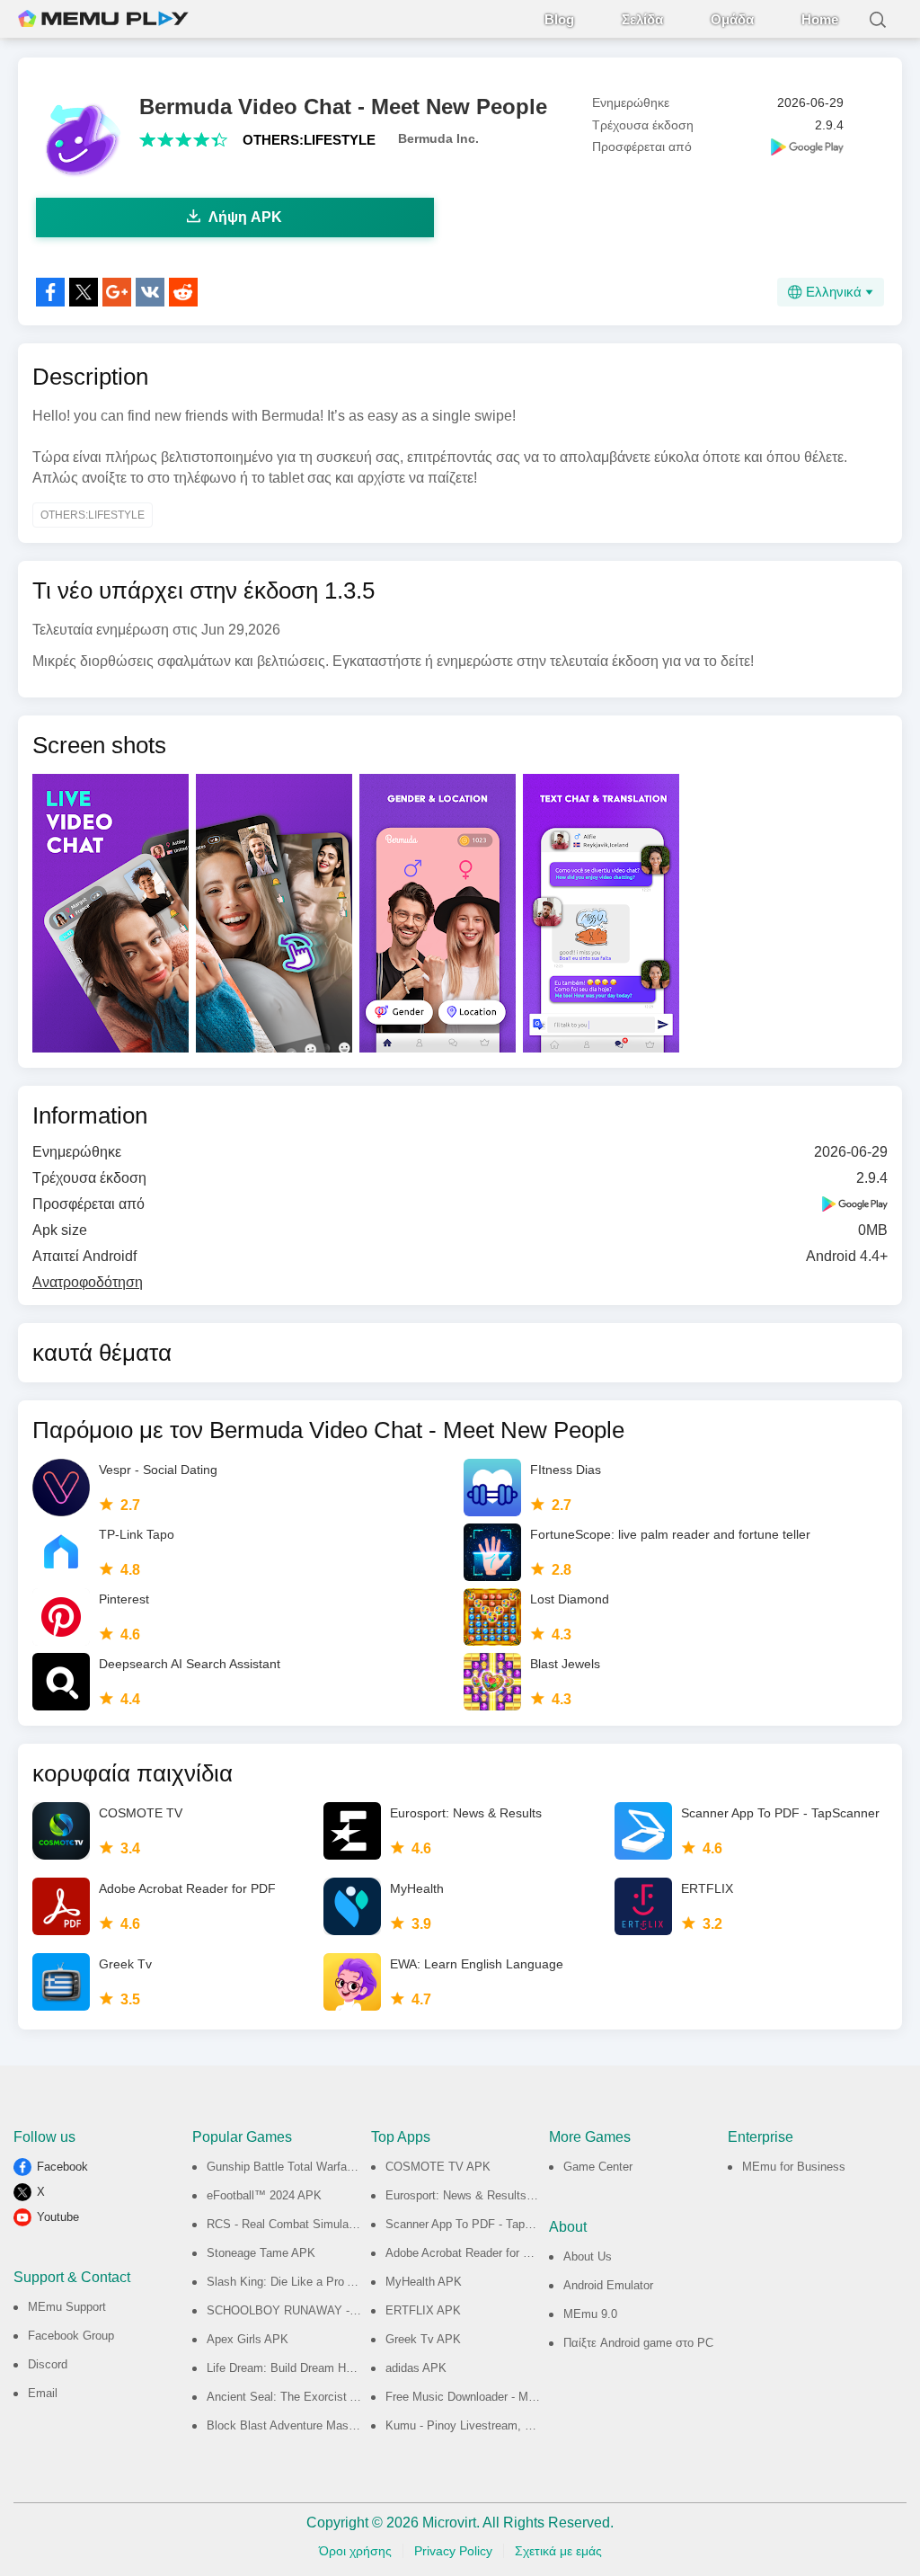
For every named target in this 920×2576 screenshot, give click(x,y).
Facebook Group (71, 2336)
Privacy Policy (453, 2551)
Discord (48, 2364)
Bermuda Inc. (438, 138)
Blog (559, 19)
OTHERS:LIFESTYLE (309, 140)
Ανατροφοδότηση (88, 1282)
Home (820, 19)
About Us (588, 2256)
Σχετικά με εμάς (558, 2551)
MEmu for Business (794, 2167)
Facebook (62, 2167)
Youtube (58, 2217)
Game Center (598, 2167)
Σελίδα (642, 19)
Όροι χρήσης (355, 2551)
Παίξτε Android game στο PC (638, 2343)
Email (43, 2393)
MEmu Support (67, 2307)
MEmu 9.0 (590, 2314)
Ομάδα (732, 19)
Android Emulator (608, 2285)
